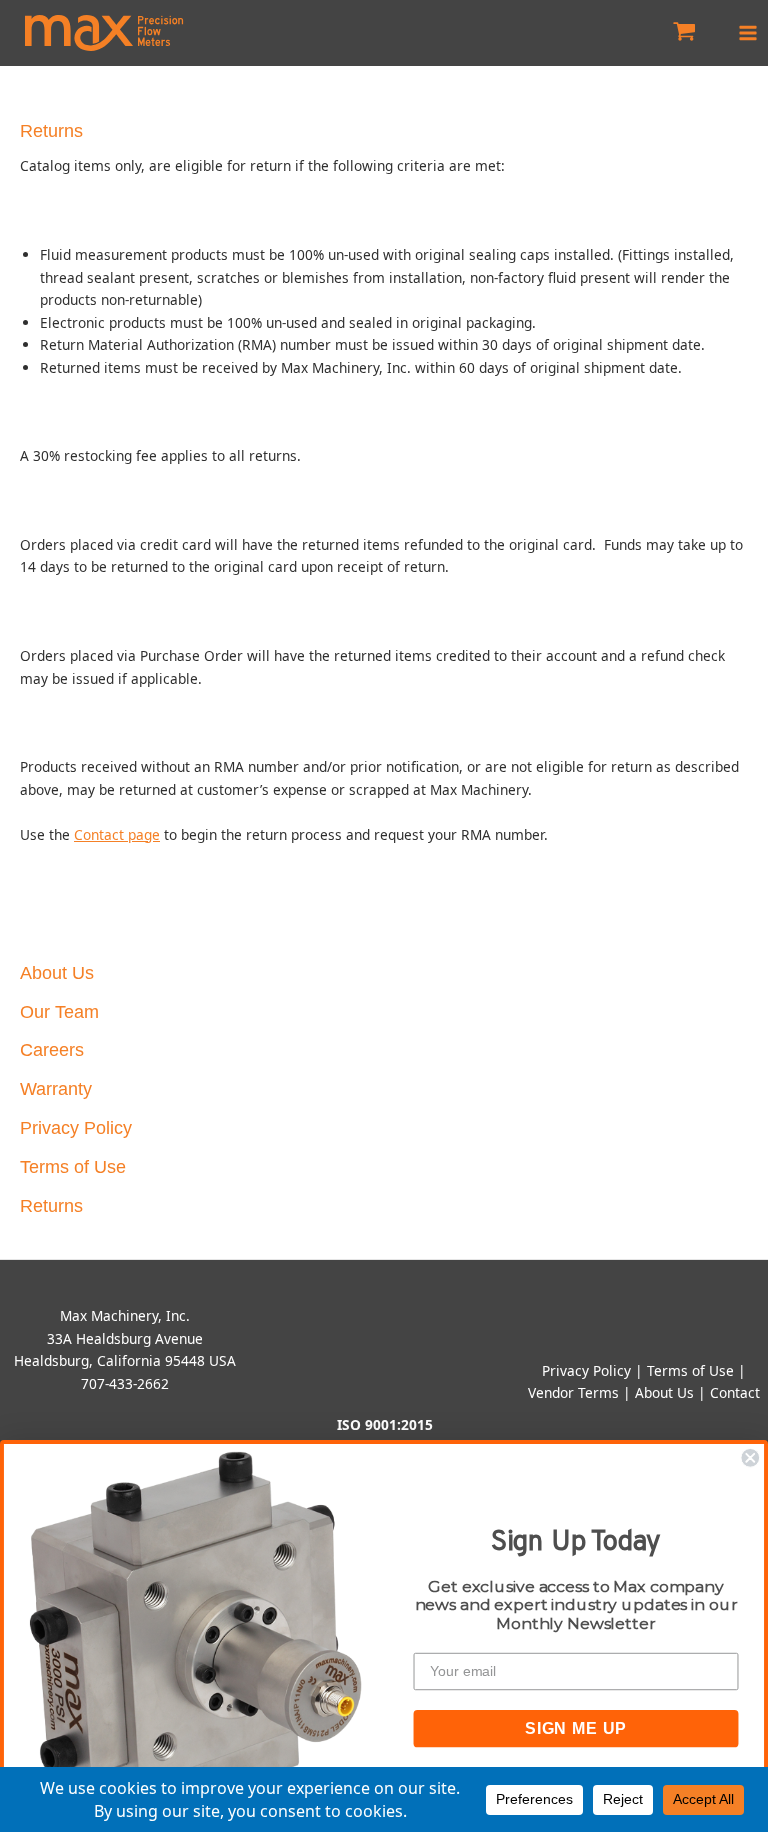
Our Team (59, 1012)
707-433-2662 (125, 1383)
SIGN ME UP (576, 1727)
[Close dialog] (750, 1458)
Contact (735, 1392)
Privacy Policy (76, 1128)
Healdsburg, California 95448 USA (125, 1360)
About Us (57, 973)
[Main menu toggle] (748, 32)
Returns (51, 1206)
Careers (52, 1050)
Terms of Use (73, 1167)
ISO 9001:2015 (385, 1424)
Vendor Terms (573, 1392)
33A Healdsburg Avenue (125, 1338)
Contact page (117, 834)
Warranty (56, 1089)
